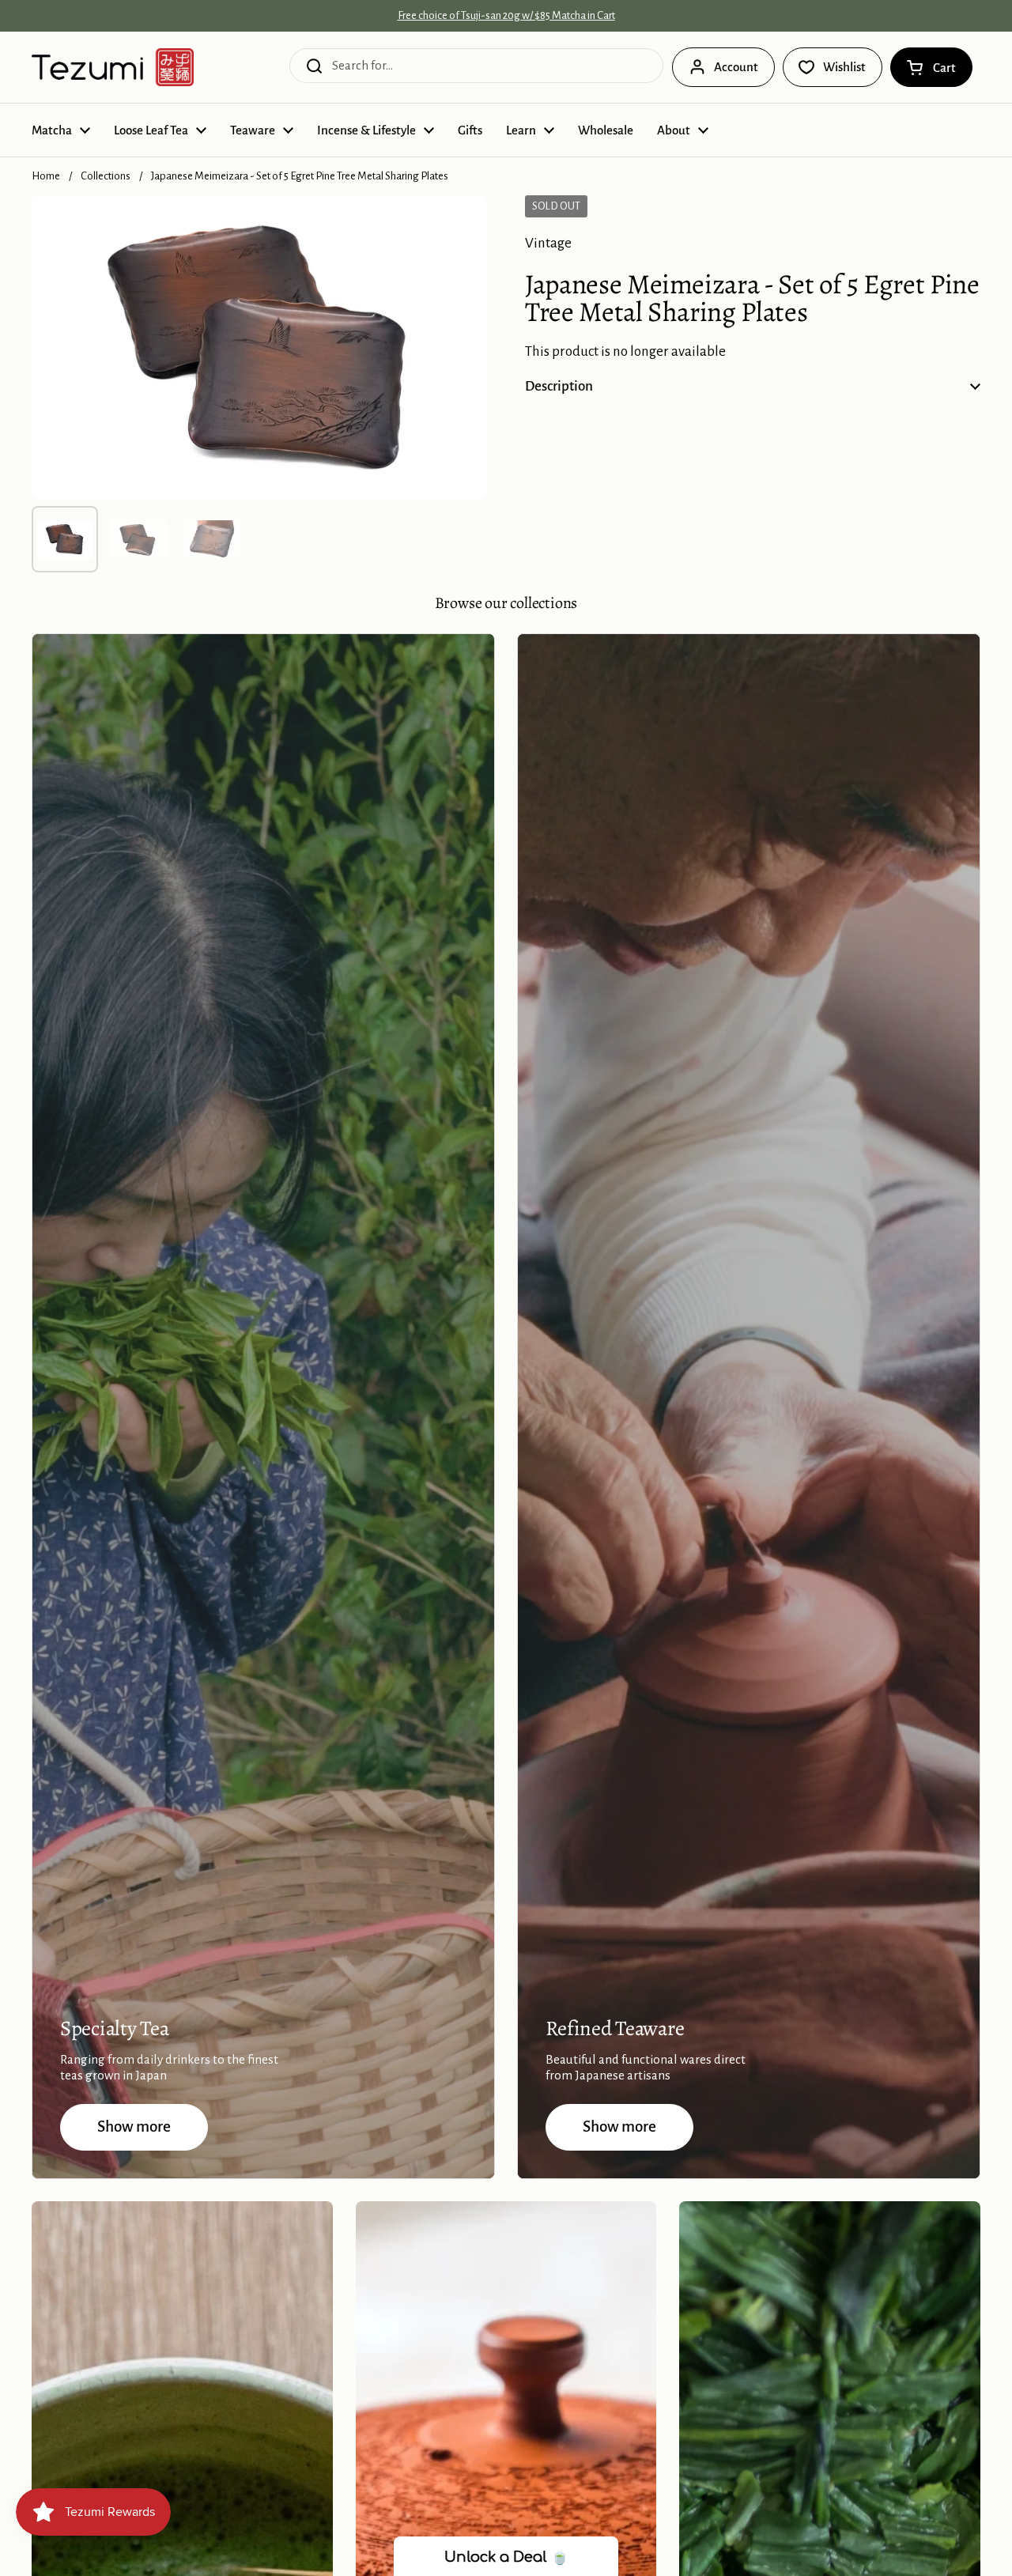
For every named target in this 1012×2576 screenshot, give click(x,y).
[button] (931, 67)
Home (46, 176)
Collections (106, 176)
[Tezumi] (113, 67)
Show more (134, 2127)
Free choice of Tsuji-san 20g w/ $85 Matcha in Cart (506, 16)
